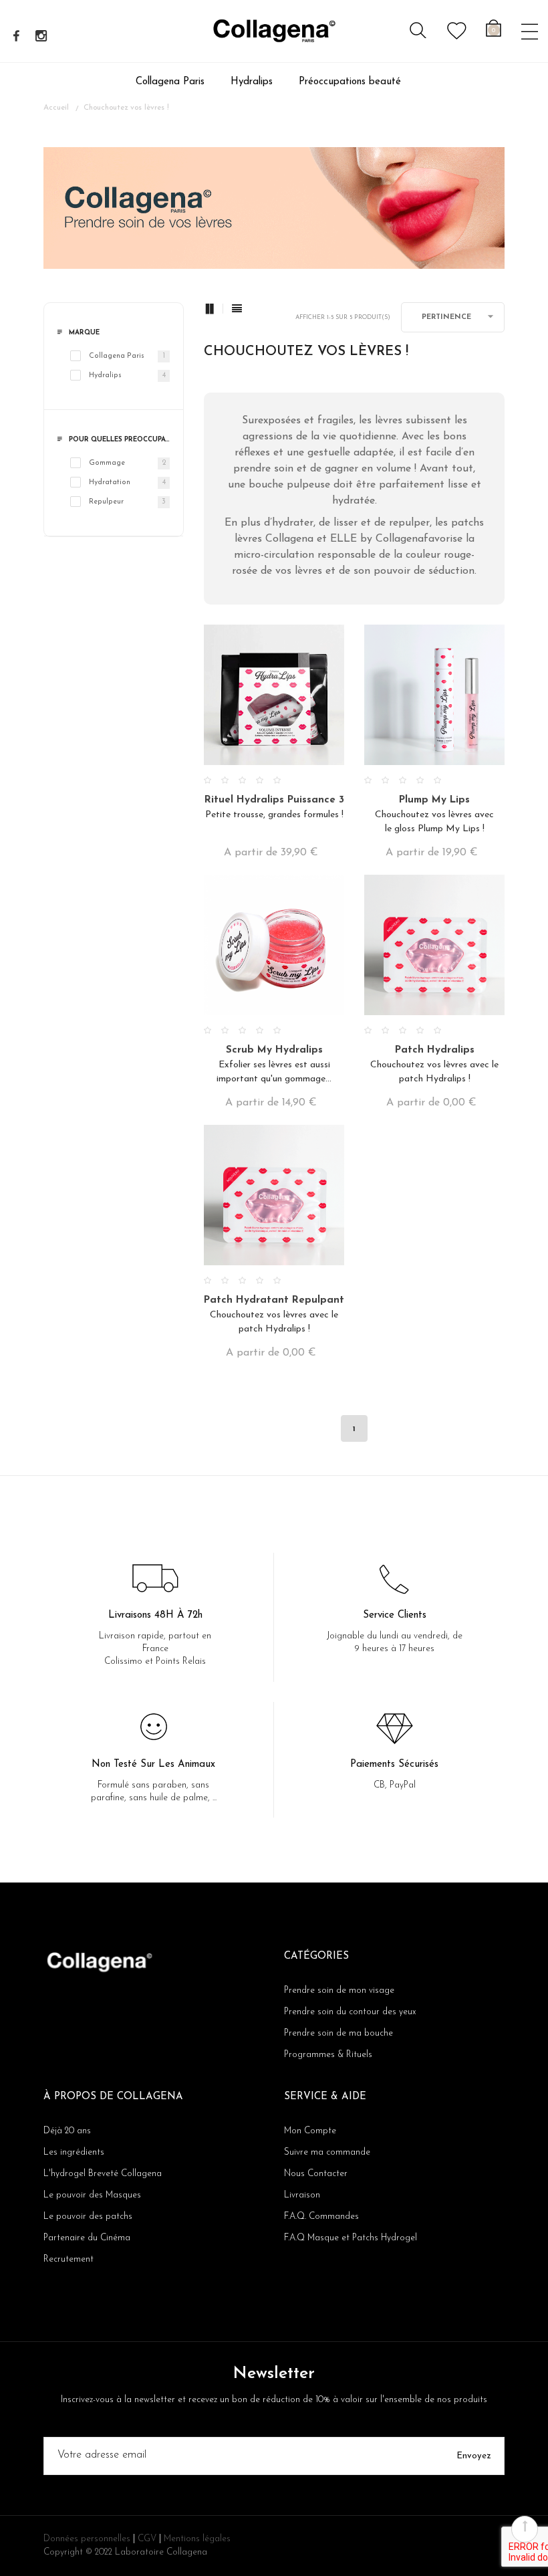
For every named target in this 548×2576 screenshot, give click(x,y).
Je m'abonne (137, 1334)
